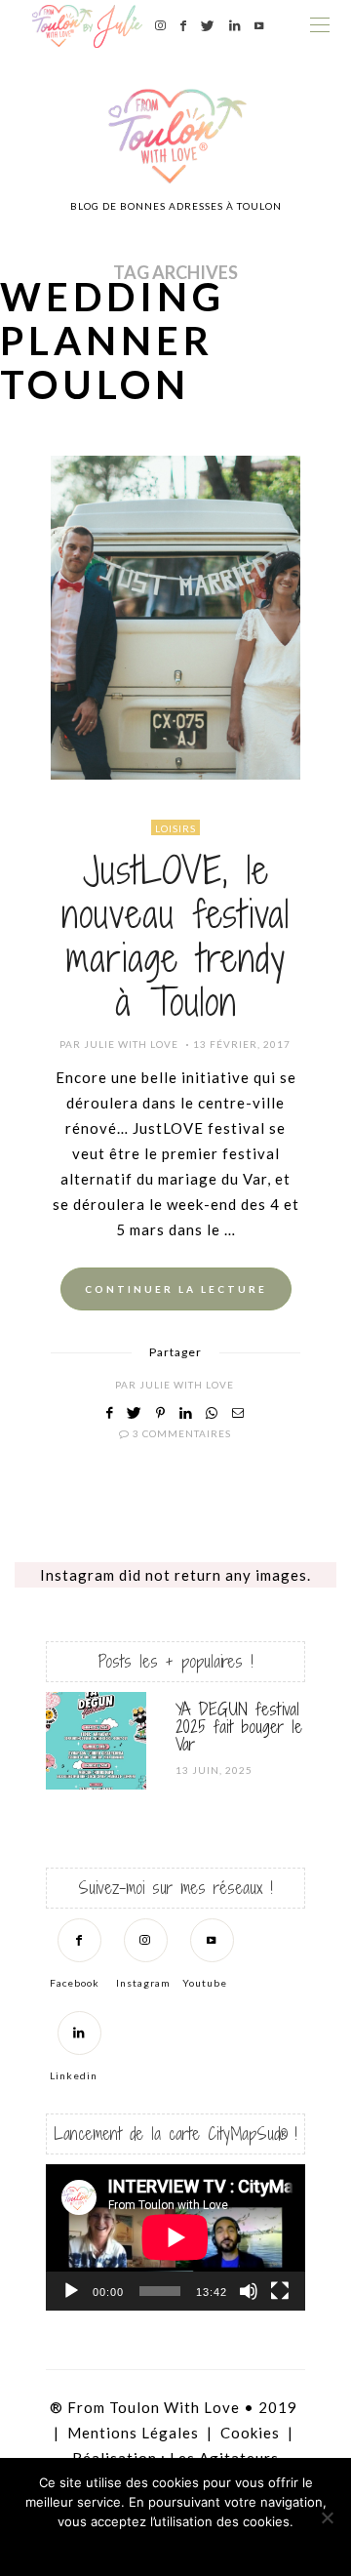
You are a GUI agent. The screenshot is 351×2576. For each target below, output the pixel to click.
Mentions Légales (133, 2433)
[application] (175, 2237)
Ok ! (122, 2547)
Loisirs (175, 828)
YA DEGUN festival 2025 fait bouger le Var (239, 1727)
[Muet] (249, 2291)
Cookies (250, 2433)
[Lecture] (71, 2291)
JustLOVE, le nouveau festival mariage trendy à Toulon (175, 936)
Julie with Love (131, 1044)
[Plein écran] (280, 2291)
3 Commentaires (182, 1433)
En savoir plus (230, 2547)
